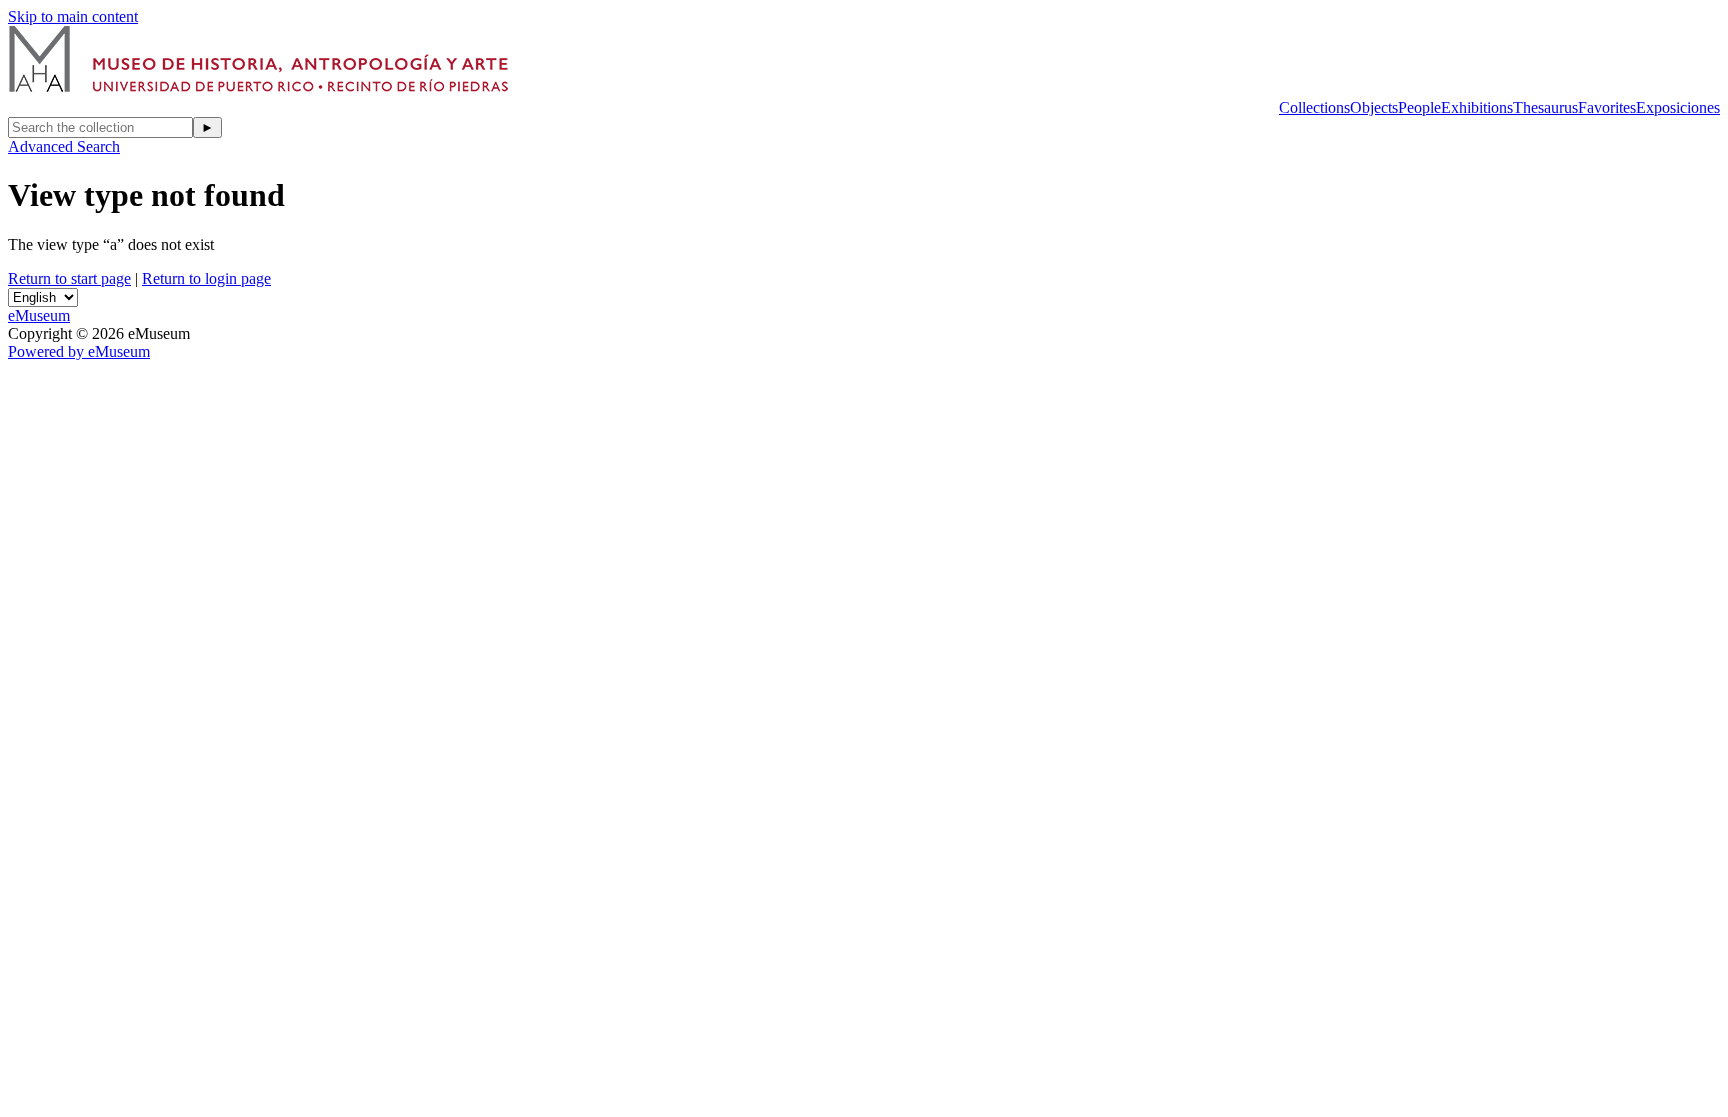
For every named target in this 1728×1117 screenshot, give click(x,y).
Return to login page (206, 278)
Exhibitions (1477, 107)
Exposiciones (1678, 107)
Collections (1314, 107)
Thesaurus (1545, 107)
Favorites (1607, 107)
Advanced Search (64, 146)
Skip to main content (73, 16)
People (1419, 107)
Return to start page (69, 278)
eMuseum (39, 315)
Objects (1374, 107)
